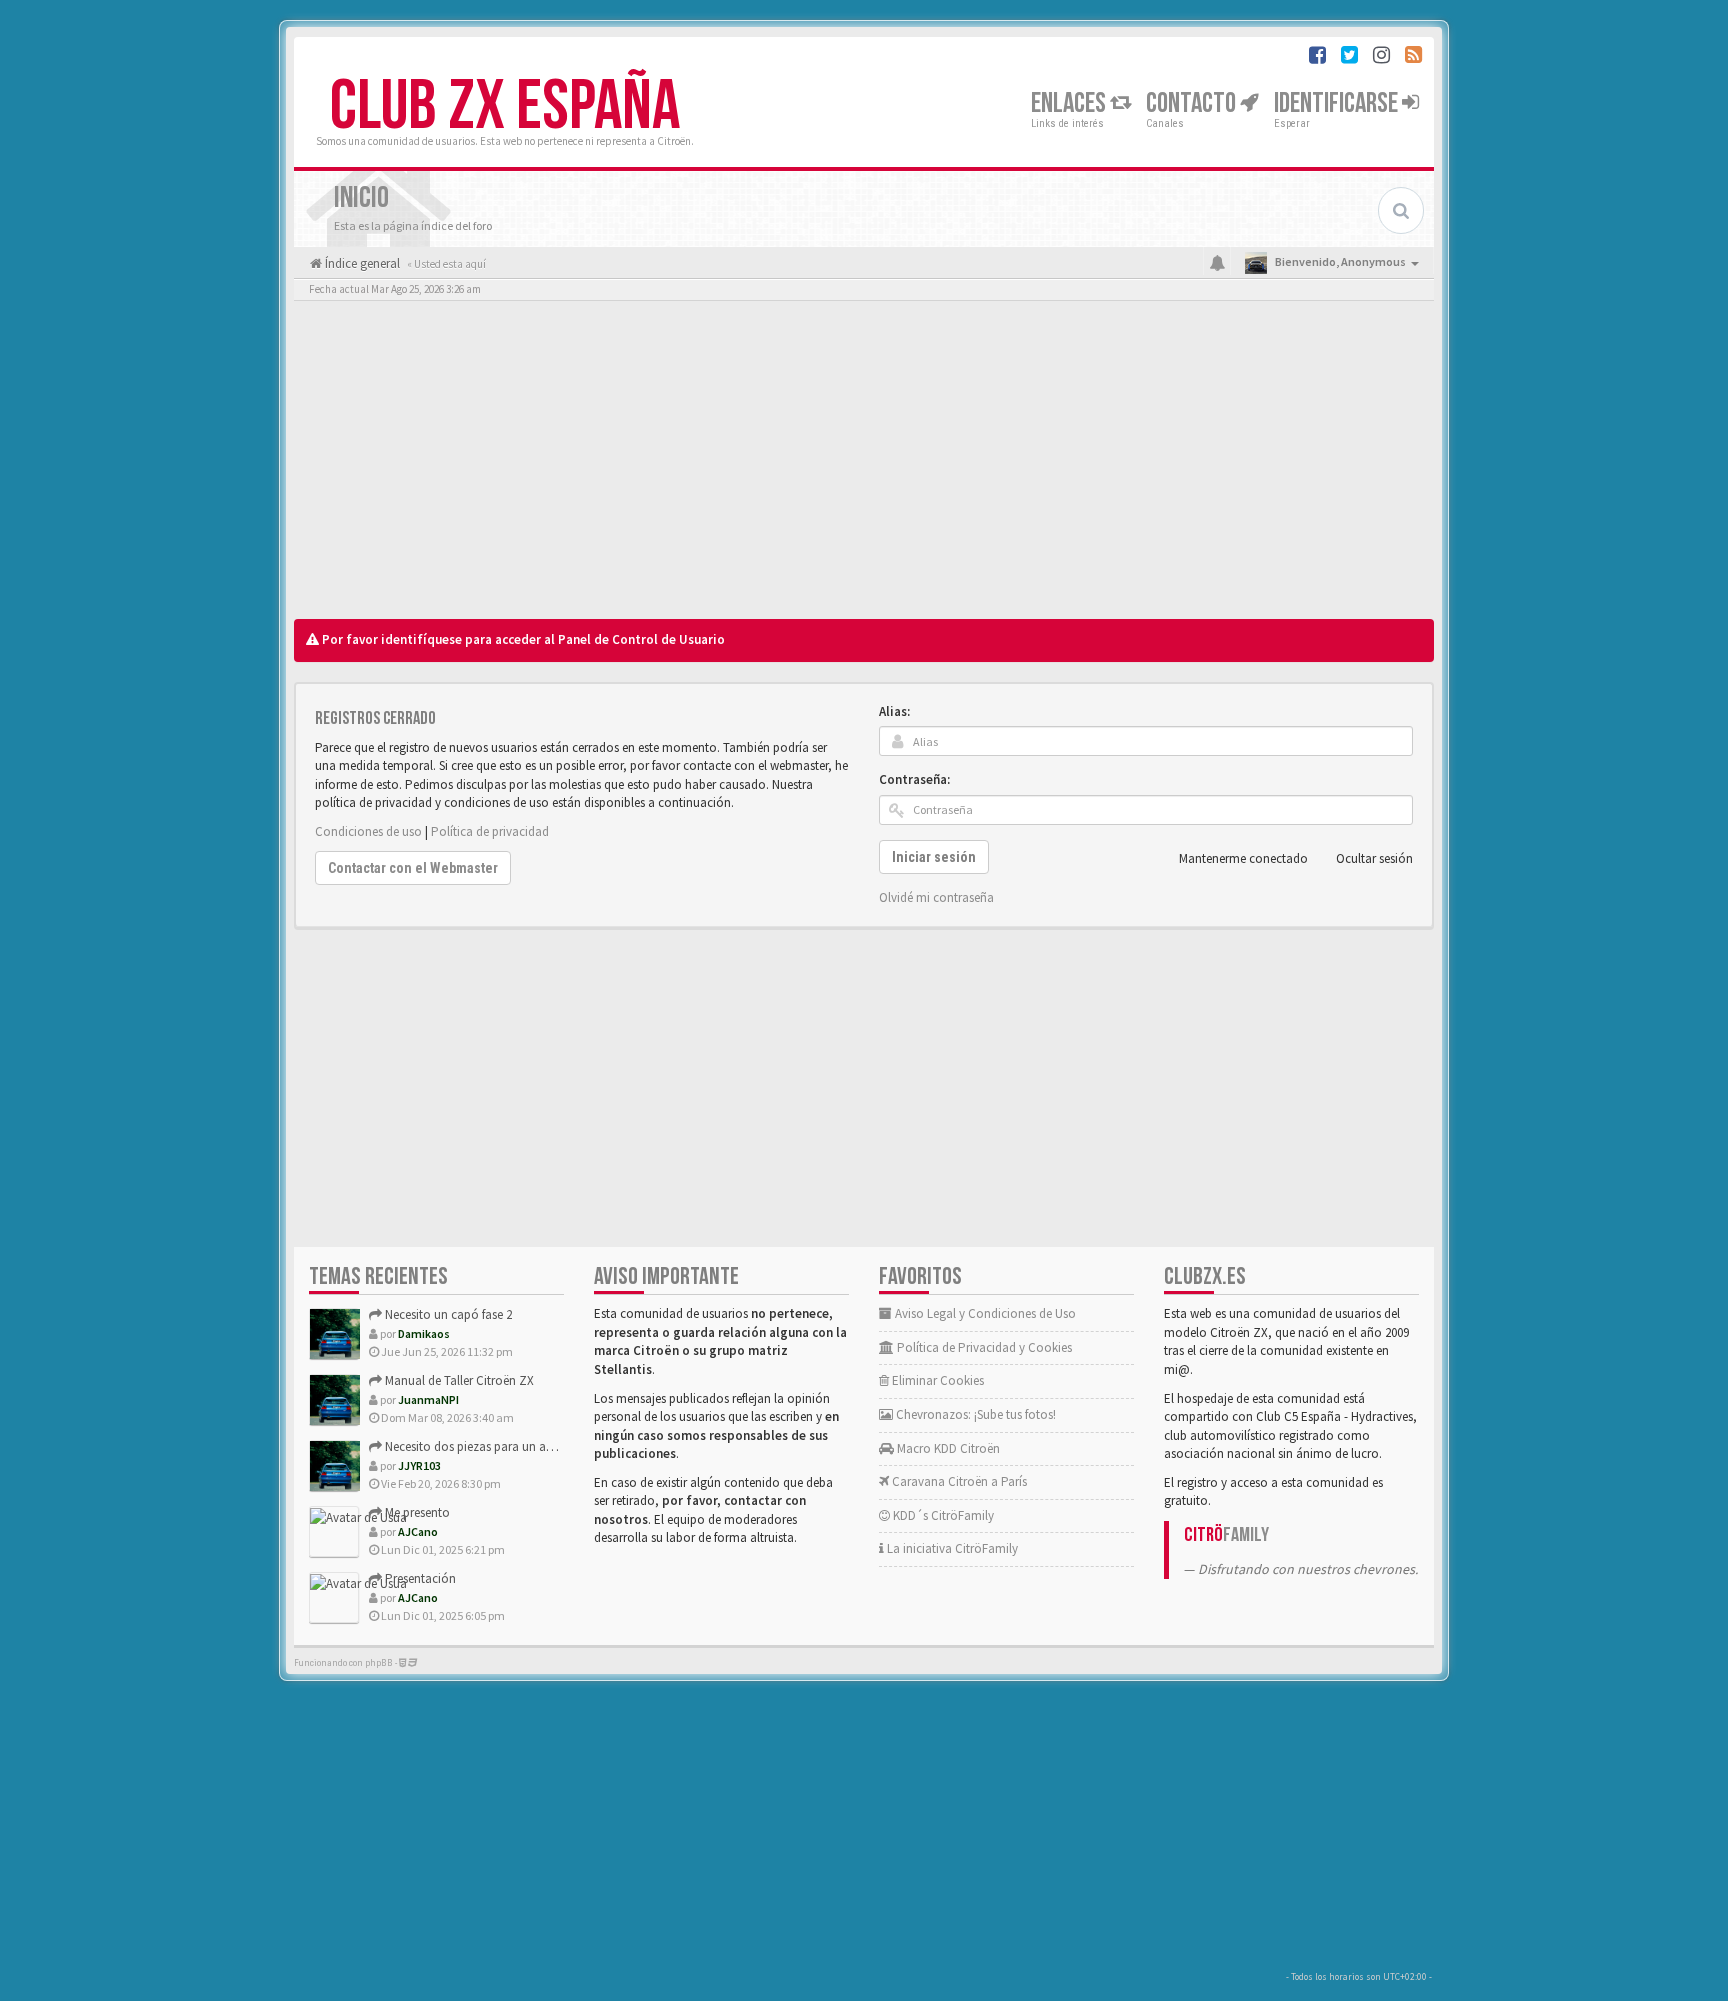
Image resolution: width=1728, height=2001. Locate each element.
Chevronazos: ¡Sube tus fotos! (974, 1414)
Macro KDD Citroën (947, 1448)
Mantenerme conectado (1243, 858)
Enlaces (1070, 103)
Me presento (416, 1512)
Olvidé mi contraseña (936, 897)
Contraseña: (914, 779)
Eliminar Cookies (936, 1380)
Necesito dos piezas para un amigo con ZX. (501, 1446)
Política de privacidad (490, 831)
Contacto (1193, 103)
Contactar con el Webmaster (413, 868)
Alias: (894, 711)
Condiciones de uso (368, 831)
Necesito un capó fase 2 (447, 1314)
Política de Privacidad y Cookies (983, 1347)
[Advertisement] (864, 465)
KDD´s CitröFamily (942, 1515)
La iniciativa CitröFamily (951, 1548)
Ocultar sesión (1374, 858)
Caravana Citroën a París (958, 1481)
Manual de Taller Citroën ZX (458, 1380)
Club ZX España (505, 107)
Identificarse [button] (1338, 103)
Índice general (361, 263)
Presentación (419, 1578)
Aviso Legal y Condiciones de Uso (984, 1313)
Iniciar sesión (934, 857)
